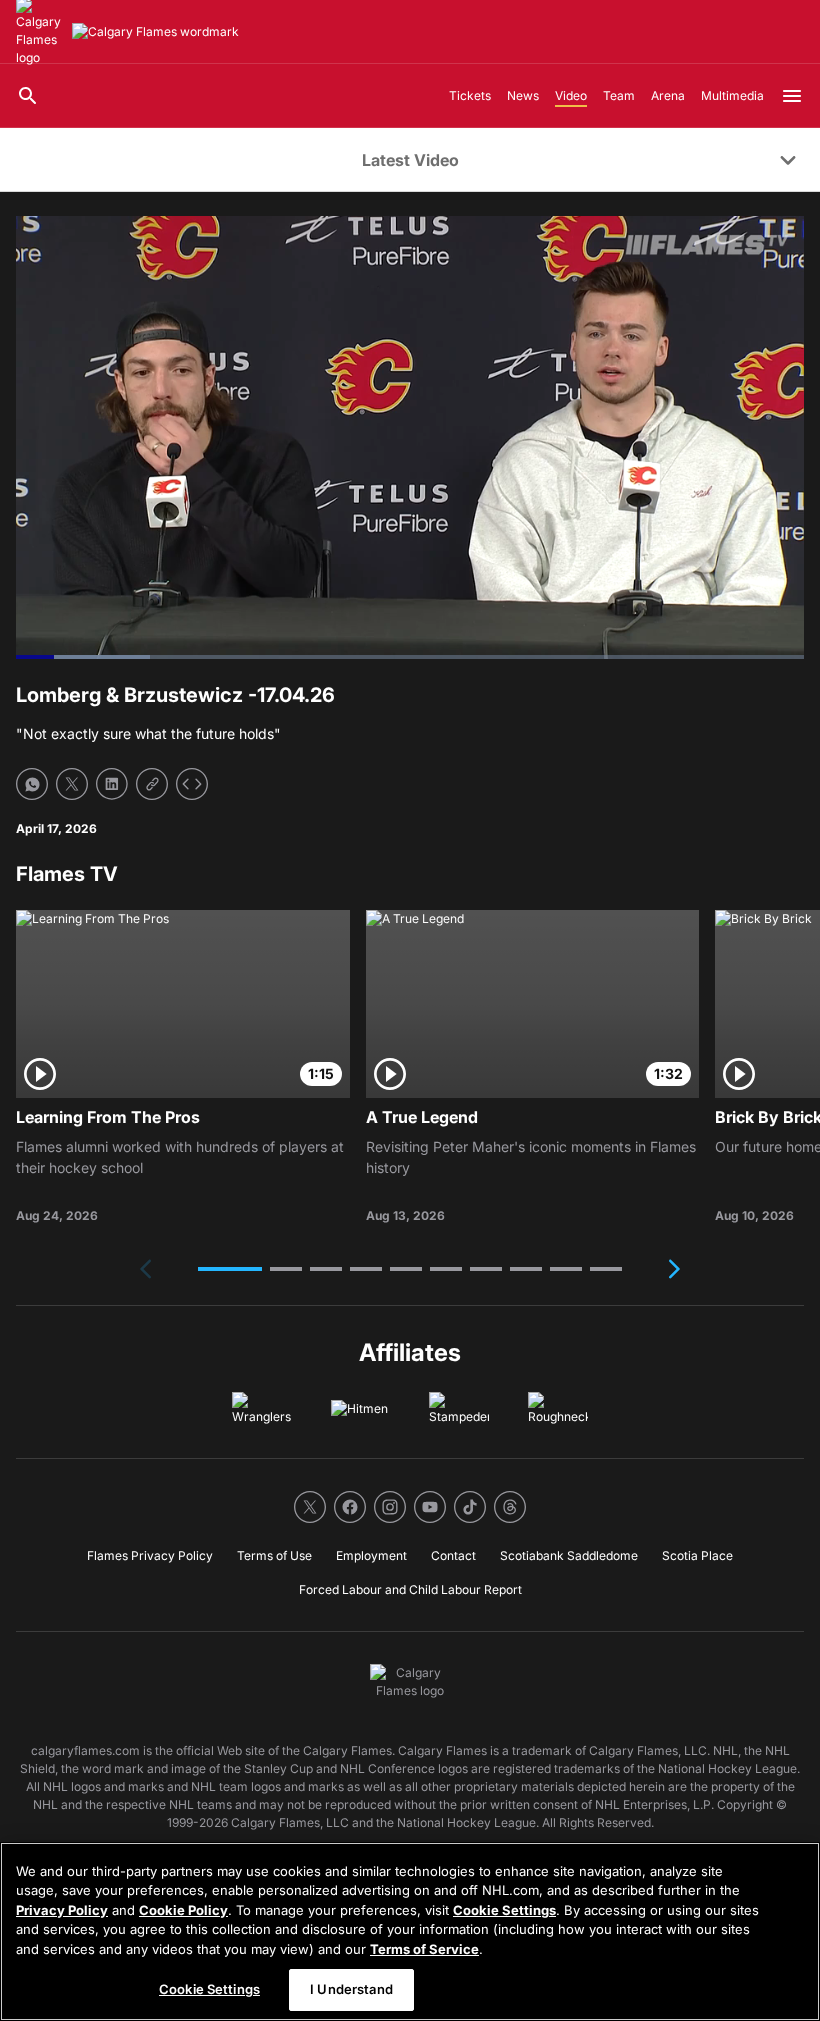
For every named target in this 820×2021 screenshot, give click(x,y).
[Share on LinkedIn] (112, 784)
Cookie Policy (183, 1910)
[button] (230, 1269)
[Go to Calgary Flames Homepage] (155, 32)
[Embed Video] (192, 784)
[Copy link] (152, 784)
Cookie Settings (504, 1910)
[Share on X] (72, 784)
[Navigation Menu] (792, 96)
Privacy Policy (62, 1910)
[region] (410, 1931)
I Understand (351, 1989)
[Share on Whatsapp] (32, 784)
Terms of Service (424, 1949)
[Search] (28, 96)
